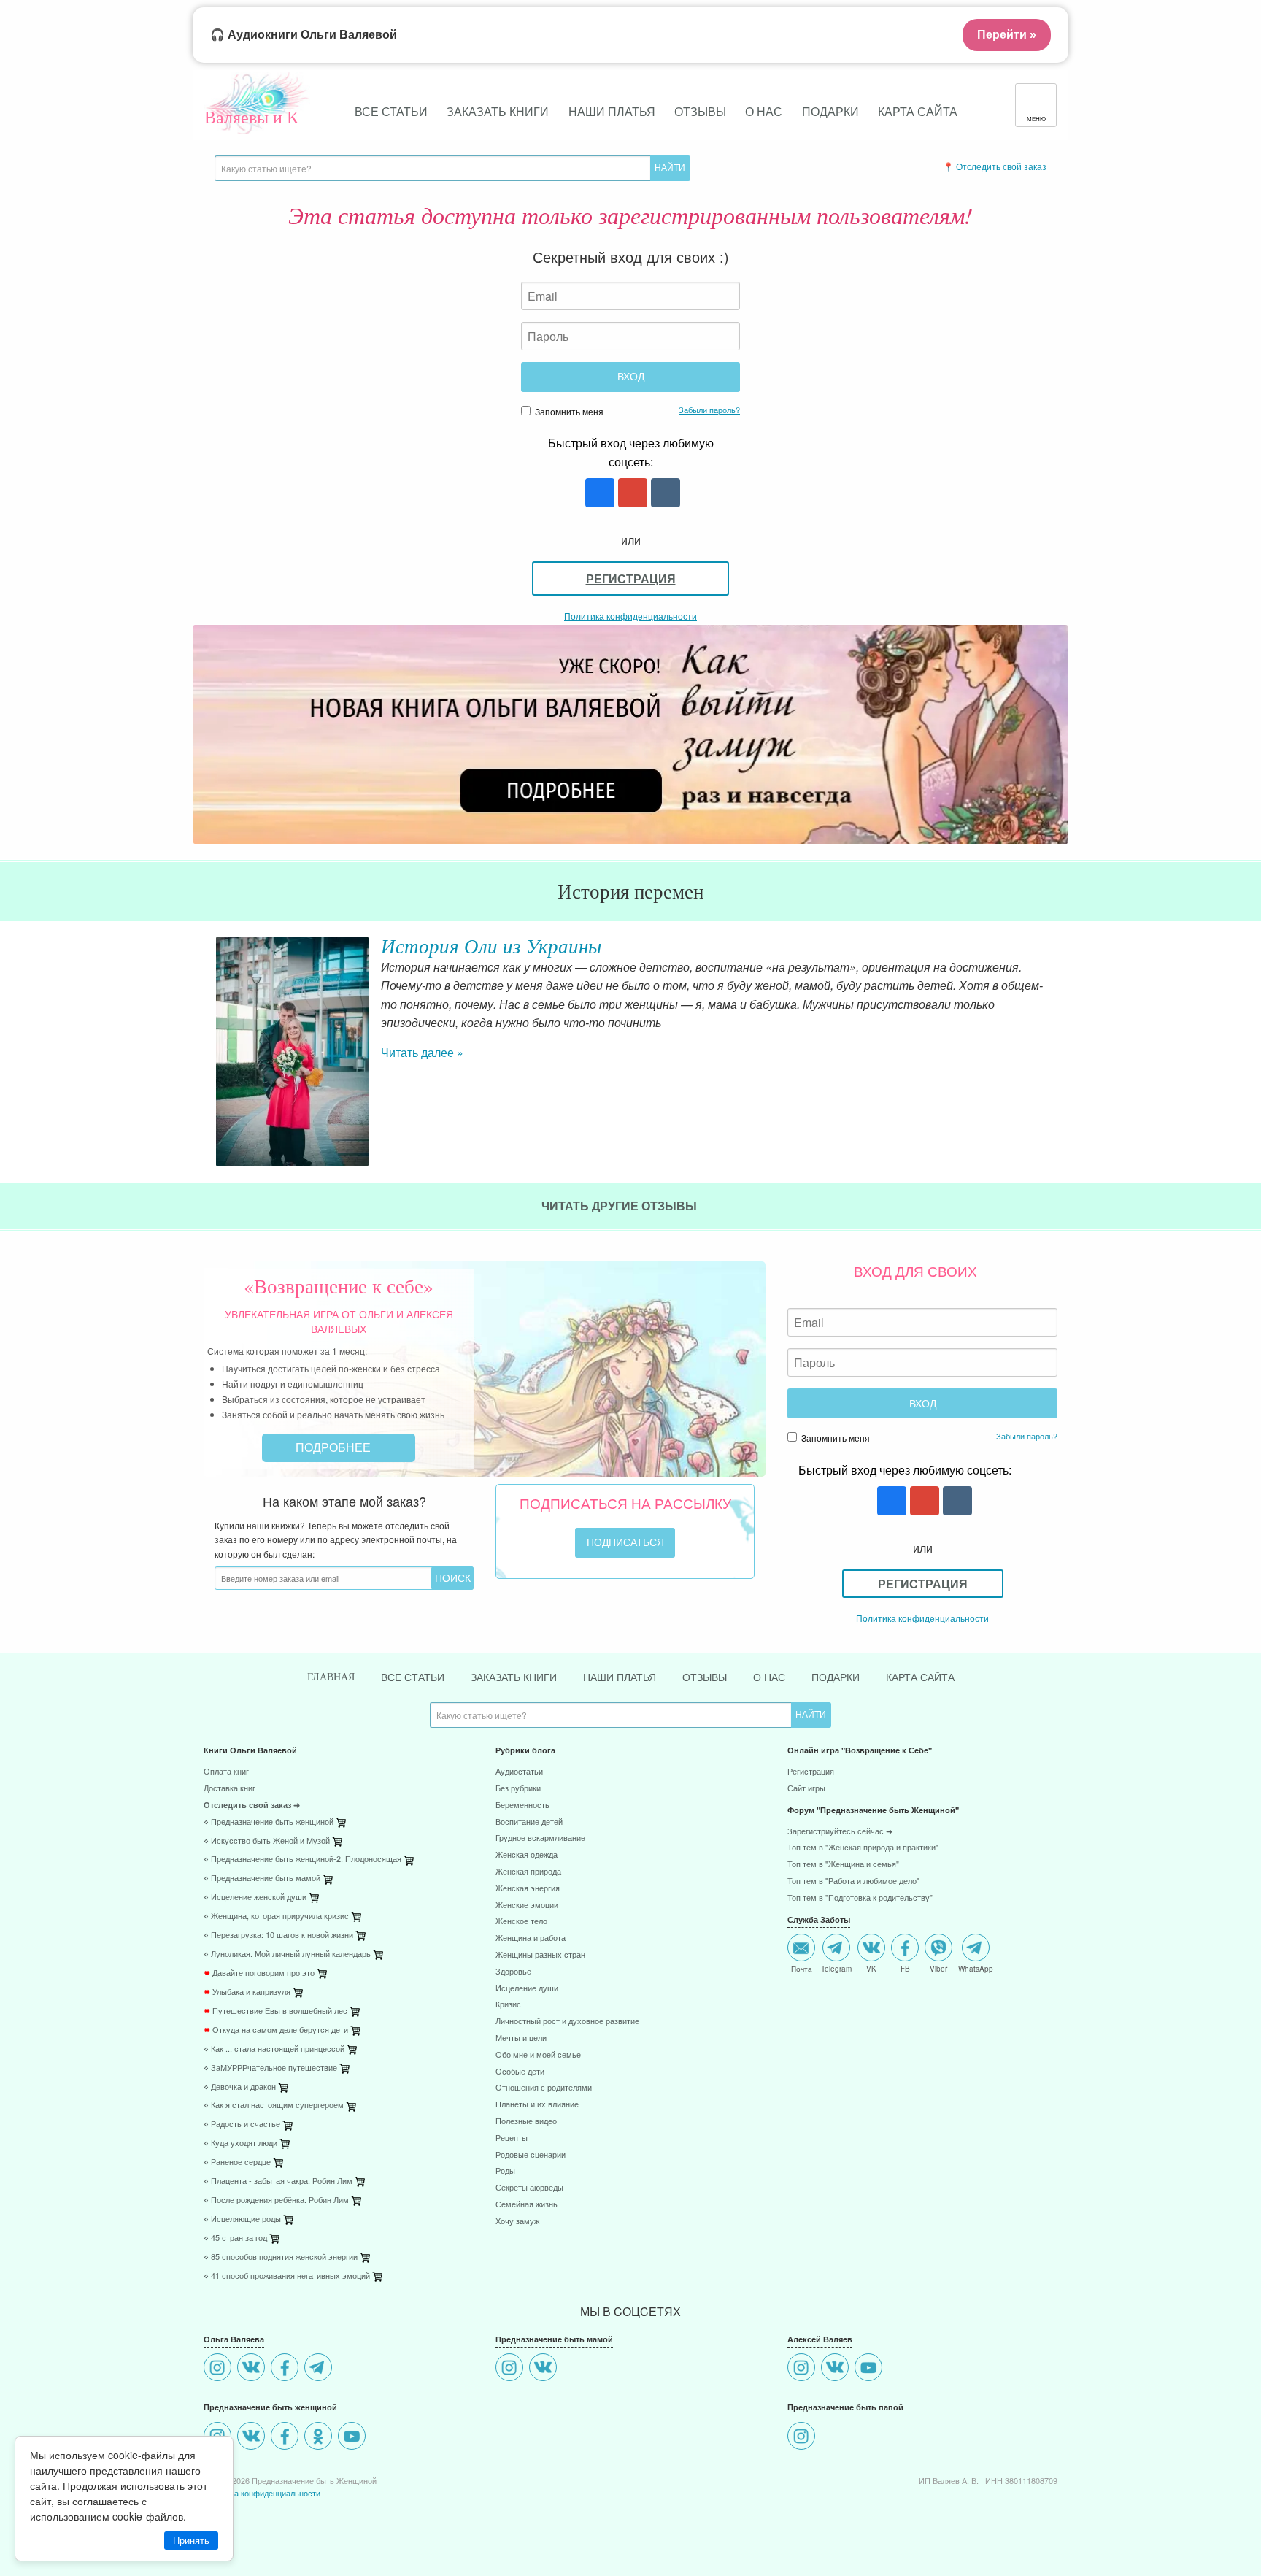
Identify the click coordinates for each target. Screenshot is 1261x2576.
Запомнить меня (568, 411)
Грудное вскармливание (540, 1838)
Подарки (830, 111)
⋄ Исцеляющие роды (242, 2219)
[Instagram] (219, 2369)
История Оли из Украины (491, 945)
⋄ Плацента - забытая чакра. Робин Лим (278, 2181)
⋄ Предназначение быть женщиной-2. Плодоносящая (302, 1860)
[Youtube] (354, 2438)
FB (905, 1968)
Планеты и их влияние (537, 2105)
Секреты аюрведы (529, 2188)
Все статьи (391, 111)
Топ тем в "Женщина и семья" (843, 1865)
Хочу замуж (517, 2222)
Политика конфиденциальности (630, 616)
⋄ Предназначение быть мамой (262, 1879)
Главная (331, 1677)
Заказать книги (498, 111)
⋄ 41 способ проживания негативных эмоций (287, 2276)
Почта (802, 1968)
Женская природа (528, 1872)
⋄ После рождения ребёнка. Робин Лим (276, 2200)
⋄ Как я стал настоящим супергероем (274, 2106)
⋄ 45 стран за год (235, 2238)
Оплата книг (226, 1772)
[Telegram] (320, 2369)
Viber (938, 1968)
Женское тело (521, 1922)
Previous (204, 1001)
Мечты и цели (521, 2038)
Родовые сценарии (531, 2155)
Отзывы (700, 111)
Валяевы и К (251, 117)
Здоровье (513, 1972)
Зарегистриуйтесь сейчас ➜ (840, 1832)
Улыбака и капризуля (247, 1992)
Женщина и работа (531, 1938)
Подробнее (335, 1447)
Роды (505, 2171)
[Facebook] (286, 2369)
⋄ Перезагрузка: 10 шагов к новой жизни (278, 1935)
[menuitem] (339, 1773)
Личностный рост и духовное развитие (567, 2022)
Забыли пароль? (709, 410)
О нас (764, 111)
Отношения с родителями (544, 2088)
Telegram (836, 1968)
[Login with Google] (631, 494)
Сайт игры (806, 1789)
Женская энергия (528, 1889)
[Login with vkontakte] (664, 494)
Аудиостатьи (519, 1772)
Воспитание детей (529, 1822)
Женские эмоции (527, 1906)
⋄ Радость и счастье (242, 2125)
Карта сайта (918, 111)
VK (871, 1968)
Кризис (508, 2005)
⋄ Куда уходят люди (240, 2144)
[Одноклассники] (320, 2438)
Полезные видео (526, 2122)
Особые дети (520, 2072)
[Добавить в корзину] (410, 1863)
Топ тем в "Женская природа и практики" (863, 1848)
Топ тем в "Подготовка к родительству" (860, 1898)
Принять (191, 2541)
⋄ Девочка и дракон (240, 2087)
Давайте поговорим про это (259, 1973)
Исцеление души (527, 1989)
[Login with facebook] (598, 494)
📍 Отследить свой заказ (995, 166)
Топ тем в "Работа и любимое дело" (853, 1881)
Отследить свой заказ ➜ (252, 1806)
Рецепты (512, 2138)
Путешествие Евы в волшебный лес (275, 2011)
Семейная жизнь (527, 2205)
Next (1057, 1001)
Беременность (522, 1806)
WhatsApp (976, 1968)
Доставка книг (230, 1789)
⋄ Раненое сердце (237, 2162)
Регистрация (631, 578)
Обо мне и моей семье (538, 2055)
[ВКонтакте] (253, 2369)
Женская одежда (527, 1855)
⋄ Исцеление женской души (255, 1898)
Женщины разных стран (540, 1955)
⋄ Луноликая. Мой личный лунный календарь (287, 1954)
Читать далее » (422, 1052)
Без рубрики (518, 1789)
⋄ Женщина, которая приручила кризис (276, 1916)
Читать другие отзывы (621, 1206)
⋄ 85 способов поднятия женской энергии (281, 2257)
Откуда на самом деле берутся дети (276, 2030)
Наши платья (612, 111)
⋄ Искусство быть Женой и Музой (267, 1841)
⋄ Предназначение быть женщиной (269, 1822)
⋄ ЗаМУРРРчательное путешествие (270, 2068)
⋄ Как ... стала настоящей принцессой (274, 2049)
